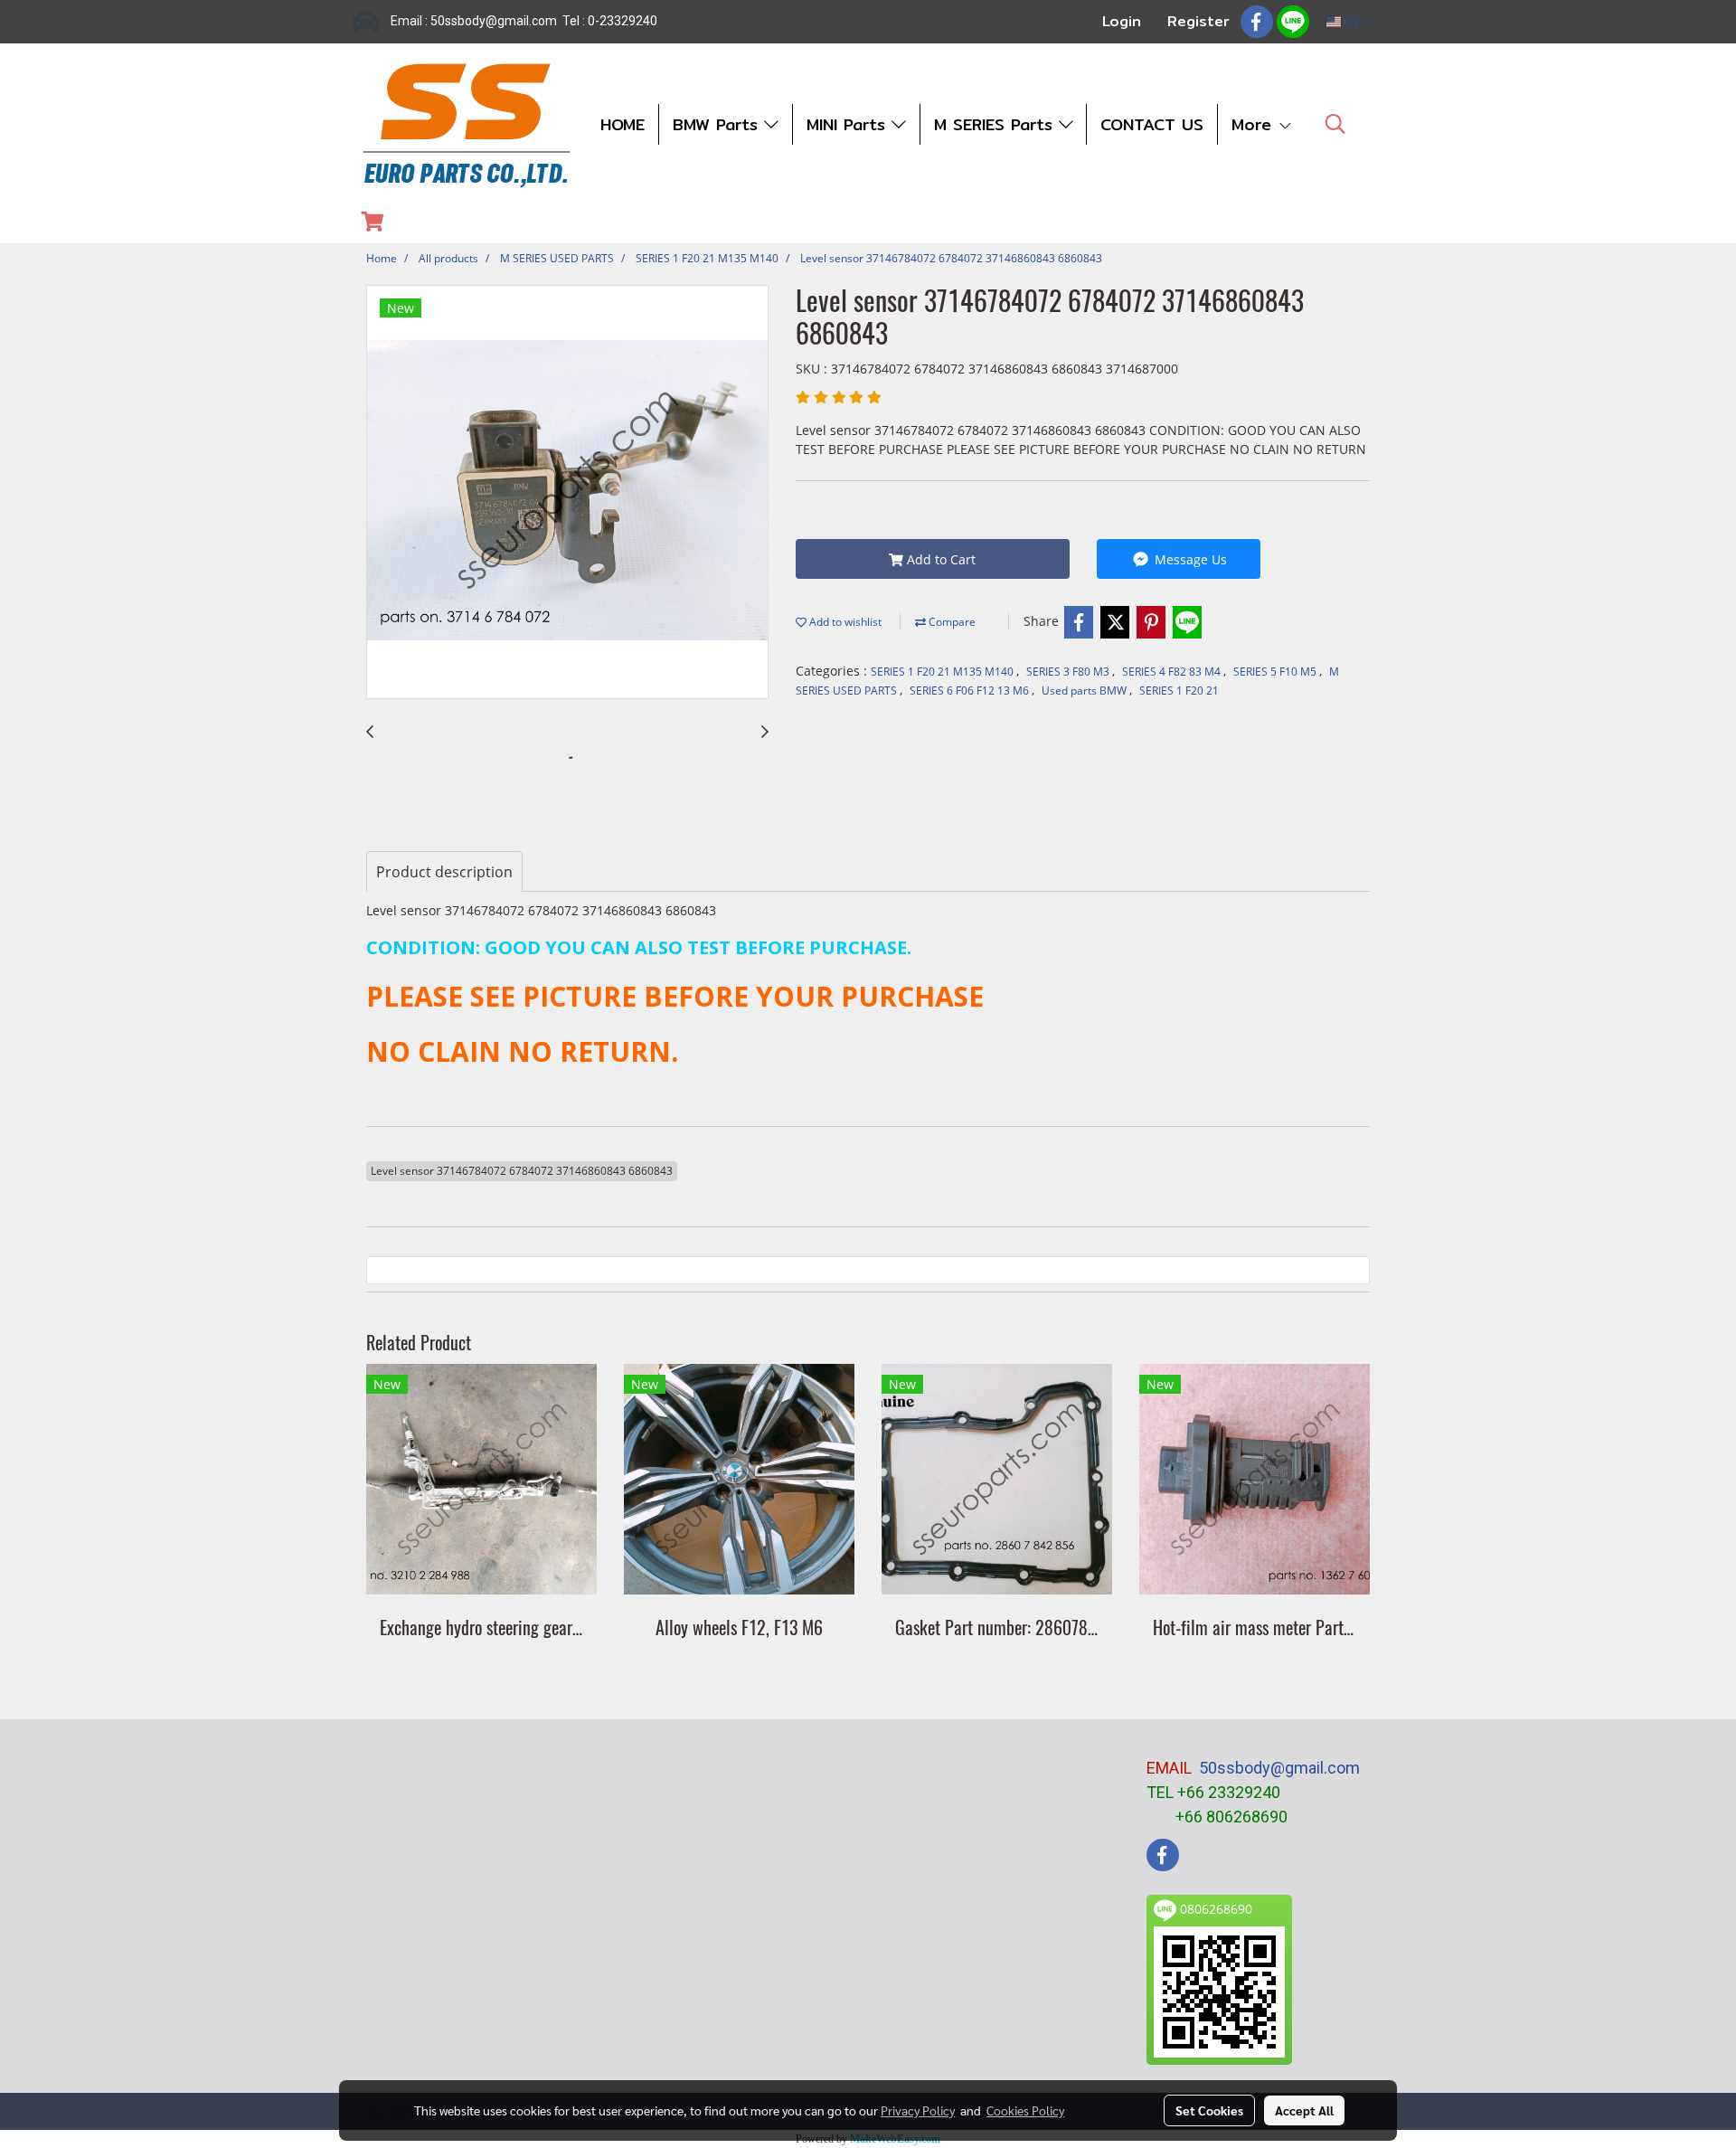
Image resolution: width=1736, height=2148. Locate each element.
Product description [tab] (444, 872)
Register (1198, 21)
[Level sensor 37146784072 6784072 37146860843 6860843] (567, 493)
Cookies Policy (1025, 2110)
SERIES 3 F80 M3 (1069, 672)
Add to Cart (939, 559)
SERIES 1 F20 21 (1179, 691)
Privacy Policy (918, 2110)
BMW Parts (718, 124)
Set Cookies (1209, 2110)
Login (1122, 21)
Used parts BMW (1085, 691)
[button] (1335, 124)
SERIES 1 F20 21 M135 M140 (943, 672)
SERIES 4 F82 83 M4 (1173, 672)
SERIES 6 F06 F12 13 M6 (971, 691)
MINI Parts (849, 124)
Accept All (1304, 2110)
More (1255, 124)
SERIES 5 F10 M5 (1276, 672)
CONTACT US (1152, 124)
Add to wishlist (844, 622)
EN (1351, 21)
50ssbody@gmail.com (1279, 1768)
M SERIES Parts (996, 124)
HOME (623, 124)
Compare (951, 622)
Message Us (1189, 559)
